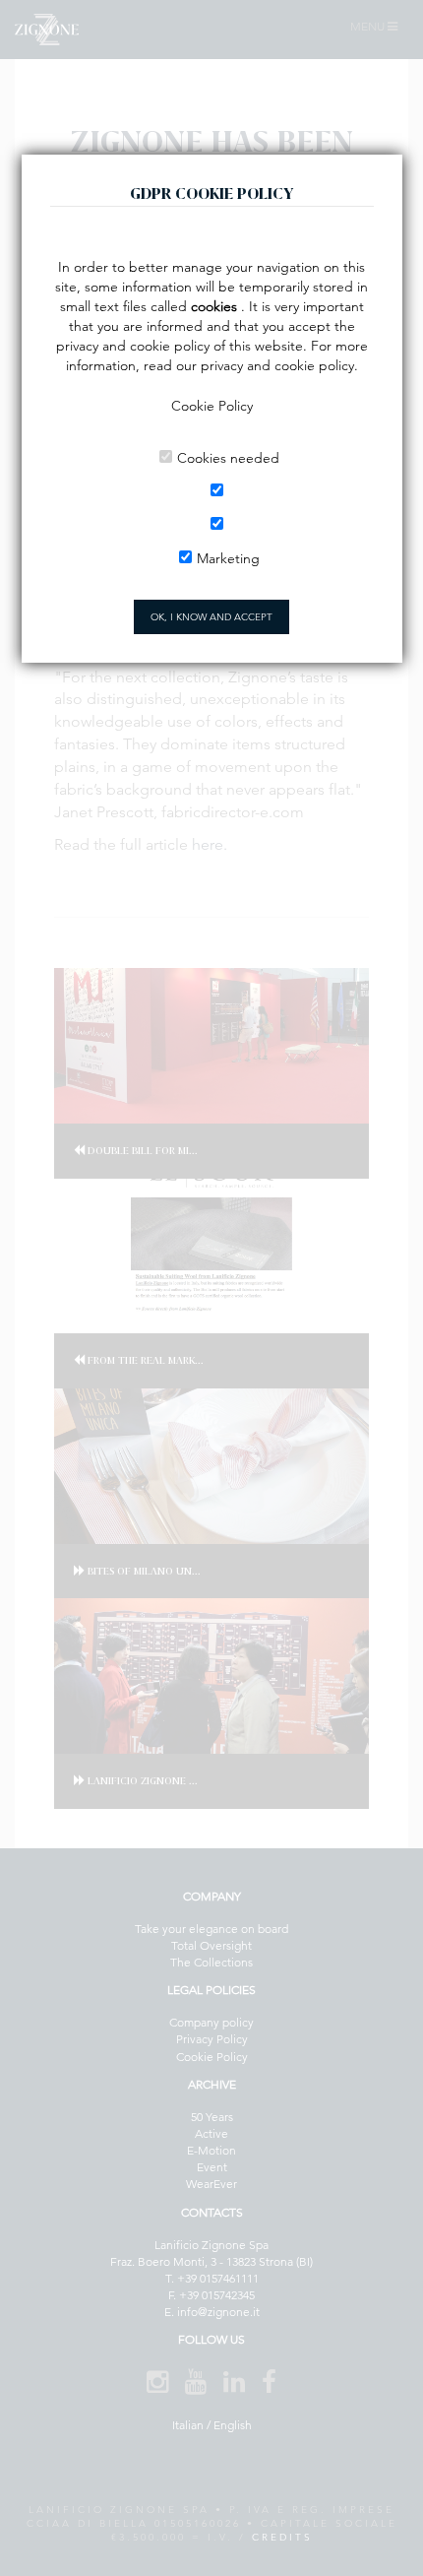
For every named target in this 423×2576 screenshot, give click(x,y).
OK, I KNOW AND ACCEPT (211, 617)
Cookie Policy (212, 406)
